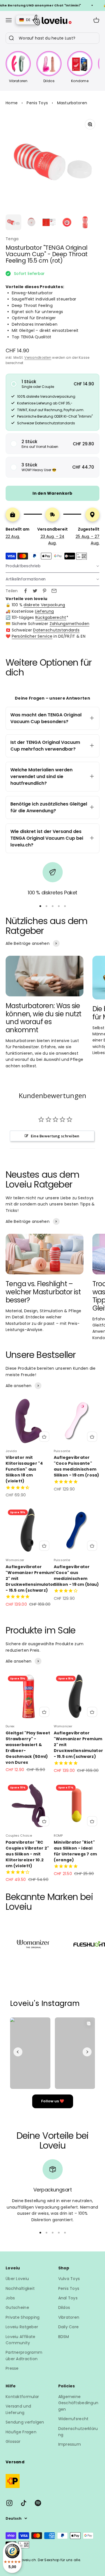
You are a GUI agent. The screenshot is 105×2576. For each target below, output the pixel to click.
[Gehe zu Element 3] (49, 222)
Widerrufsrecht (73, 2419)
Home (12, 103)
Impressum (70, 2444)
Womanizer (15, 1560)
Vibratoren (69, 2317)
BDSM (64, 2337)
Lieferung (45, 611)
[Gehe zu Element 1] (13, 222)
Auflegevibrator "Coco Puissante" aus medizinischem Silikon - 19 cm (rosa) (77, 1466)
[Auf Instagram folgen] (9, 2503)
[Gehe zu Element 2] (31, 222)
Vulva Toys (69, 2279)
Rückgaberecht (51, 617)
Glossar (13, 2441)
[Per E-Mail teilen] (54, 591)
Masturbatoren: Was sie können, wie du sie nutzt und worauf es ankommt (44, 1018)
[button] (53, 384)
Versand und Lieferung (18, 2409)
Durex (10, 1726)
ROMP (58, 1836)
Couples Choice (19, 1836)
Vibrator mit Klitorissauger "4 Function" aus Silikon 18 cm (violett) (24, 1469)
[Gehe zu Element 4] (67, 222)
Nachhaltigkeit (20, 2288)
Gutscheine (17, 2307)
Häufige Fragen (21, 2432)
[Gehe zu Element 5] (85, 222)
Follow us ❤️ (53, 2101)
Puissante (62, 1451)
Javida (11, 1451)
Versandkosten (38, 357)
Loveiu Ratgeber (22, 2327)
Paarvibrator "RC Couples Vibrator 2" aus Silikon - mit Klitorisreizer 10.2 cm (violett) (27, 1854)
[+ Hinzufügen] (44, 1437)
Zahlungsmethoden (69, 624)
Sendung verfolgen (25, 2422)
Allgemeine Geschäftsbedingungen (78, 2403)
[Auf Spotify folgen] (38, 2503)
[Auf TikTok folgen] (24, 2503)
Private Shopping (23, 2317)
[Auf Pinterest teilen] (45, 591)
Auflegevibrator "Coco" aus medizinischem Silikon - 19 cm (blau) (76, 1576)
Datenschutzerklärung (78, 2432)
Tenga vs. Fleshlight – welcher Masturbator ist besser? (43, 1292)
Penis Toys (37, 103)
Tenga (12, 239)
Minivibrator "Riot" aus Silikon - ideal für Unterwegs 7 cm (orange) (75, 1851)
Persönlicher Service (32, 636)
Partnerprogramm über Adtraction (24, 2355)
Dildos (64, 2307)
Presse (12, 2368)
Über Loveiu (17, 2279)
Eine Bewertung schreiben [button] (55, 1136)
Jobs (10, 2298)
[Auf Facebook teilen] (25, 591)
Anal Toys (68, 2298)
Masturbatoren (72, 103)
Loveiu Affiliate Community (20, 2340)
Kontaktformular (22, 2397)
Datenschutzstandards (56, 630)
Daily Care (69, 2327)
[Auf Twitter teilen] (35, 591)
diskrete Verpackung (44, 605)
